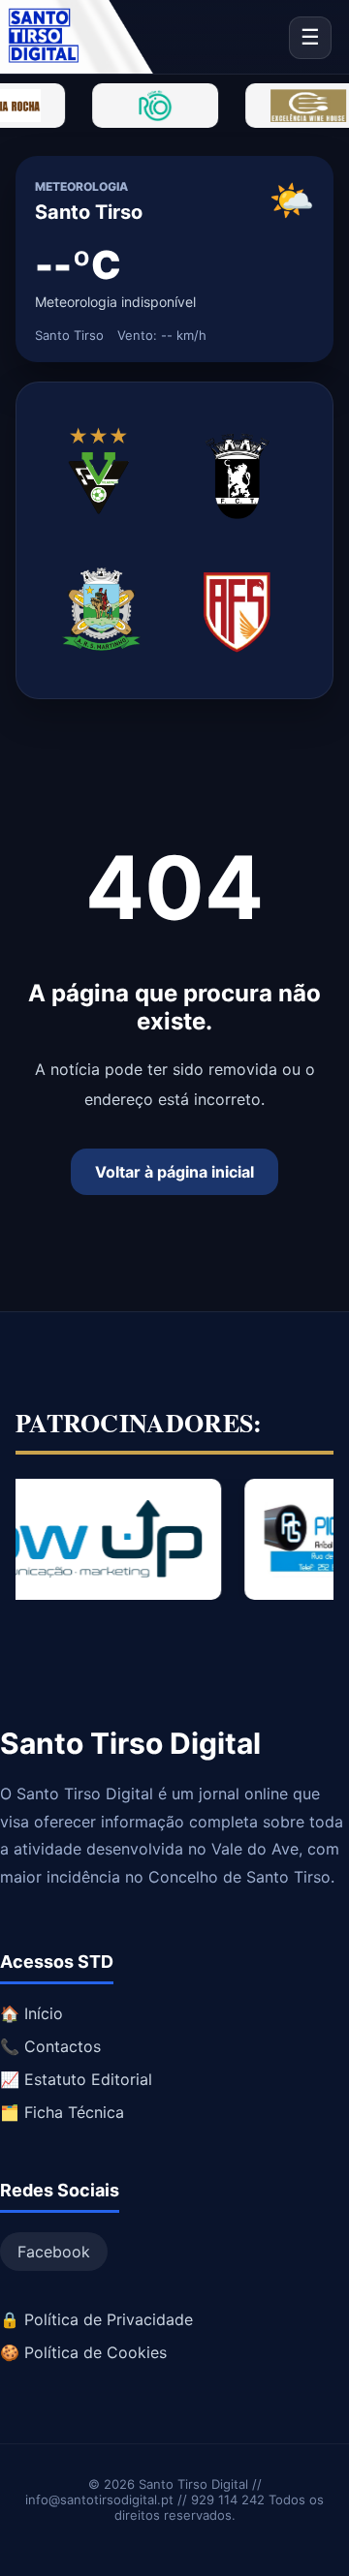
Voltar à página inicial (174, 1172)
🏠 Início (32, 2013)
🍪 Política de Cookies (83, 2352)
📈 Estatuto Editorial (76, 2079)
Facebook (54, 2252)
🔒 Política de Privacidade (96, 2319)
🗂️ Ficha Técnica (62, 2112)
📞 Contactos (50, 2046)
